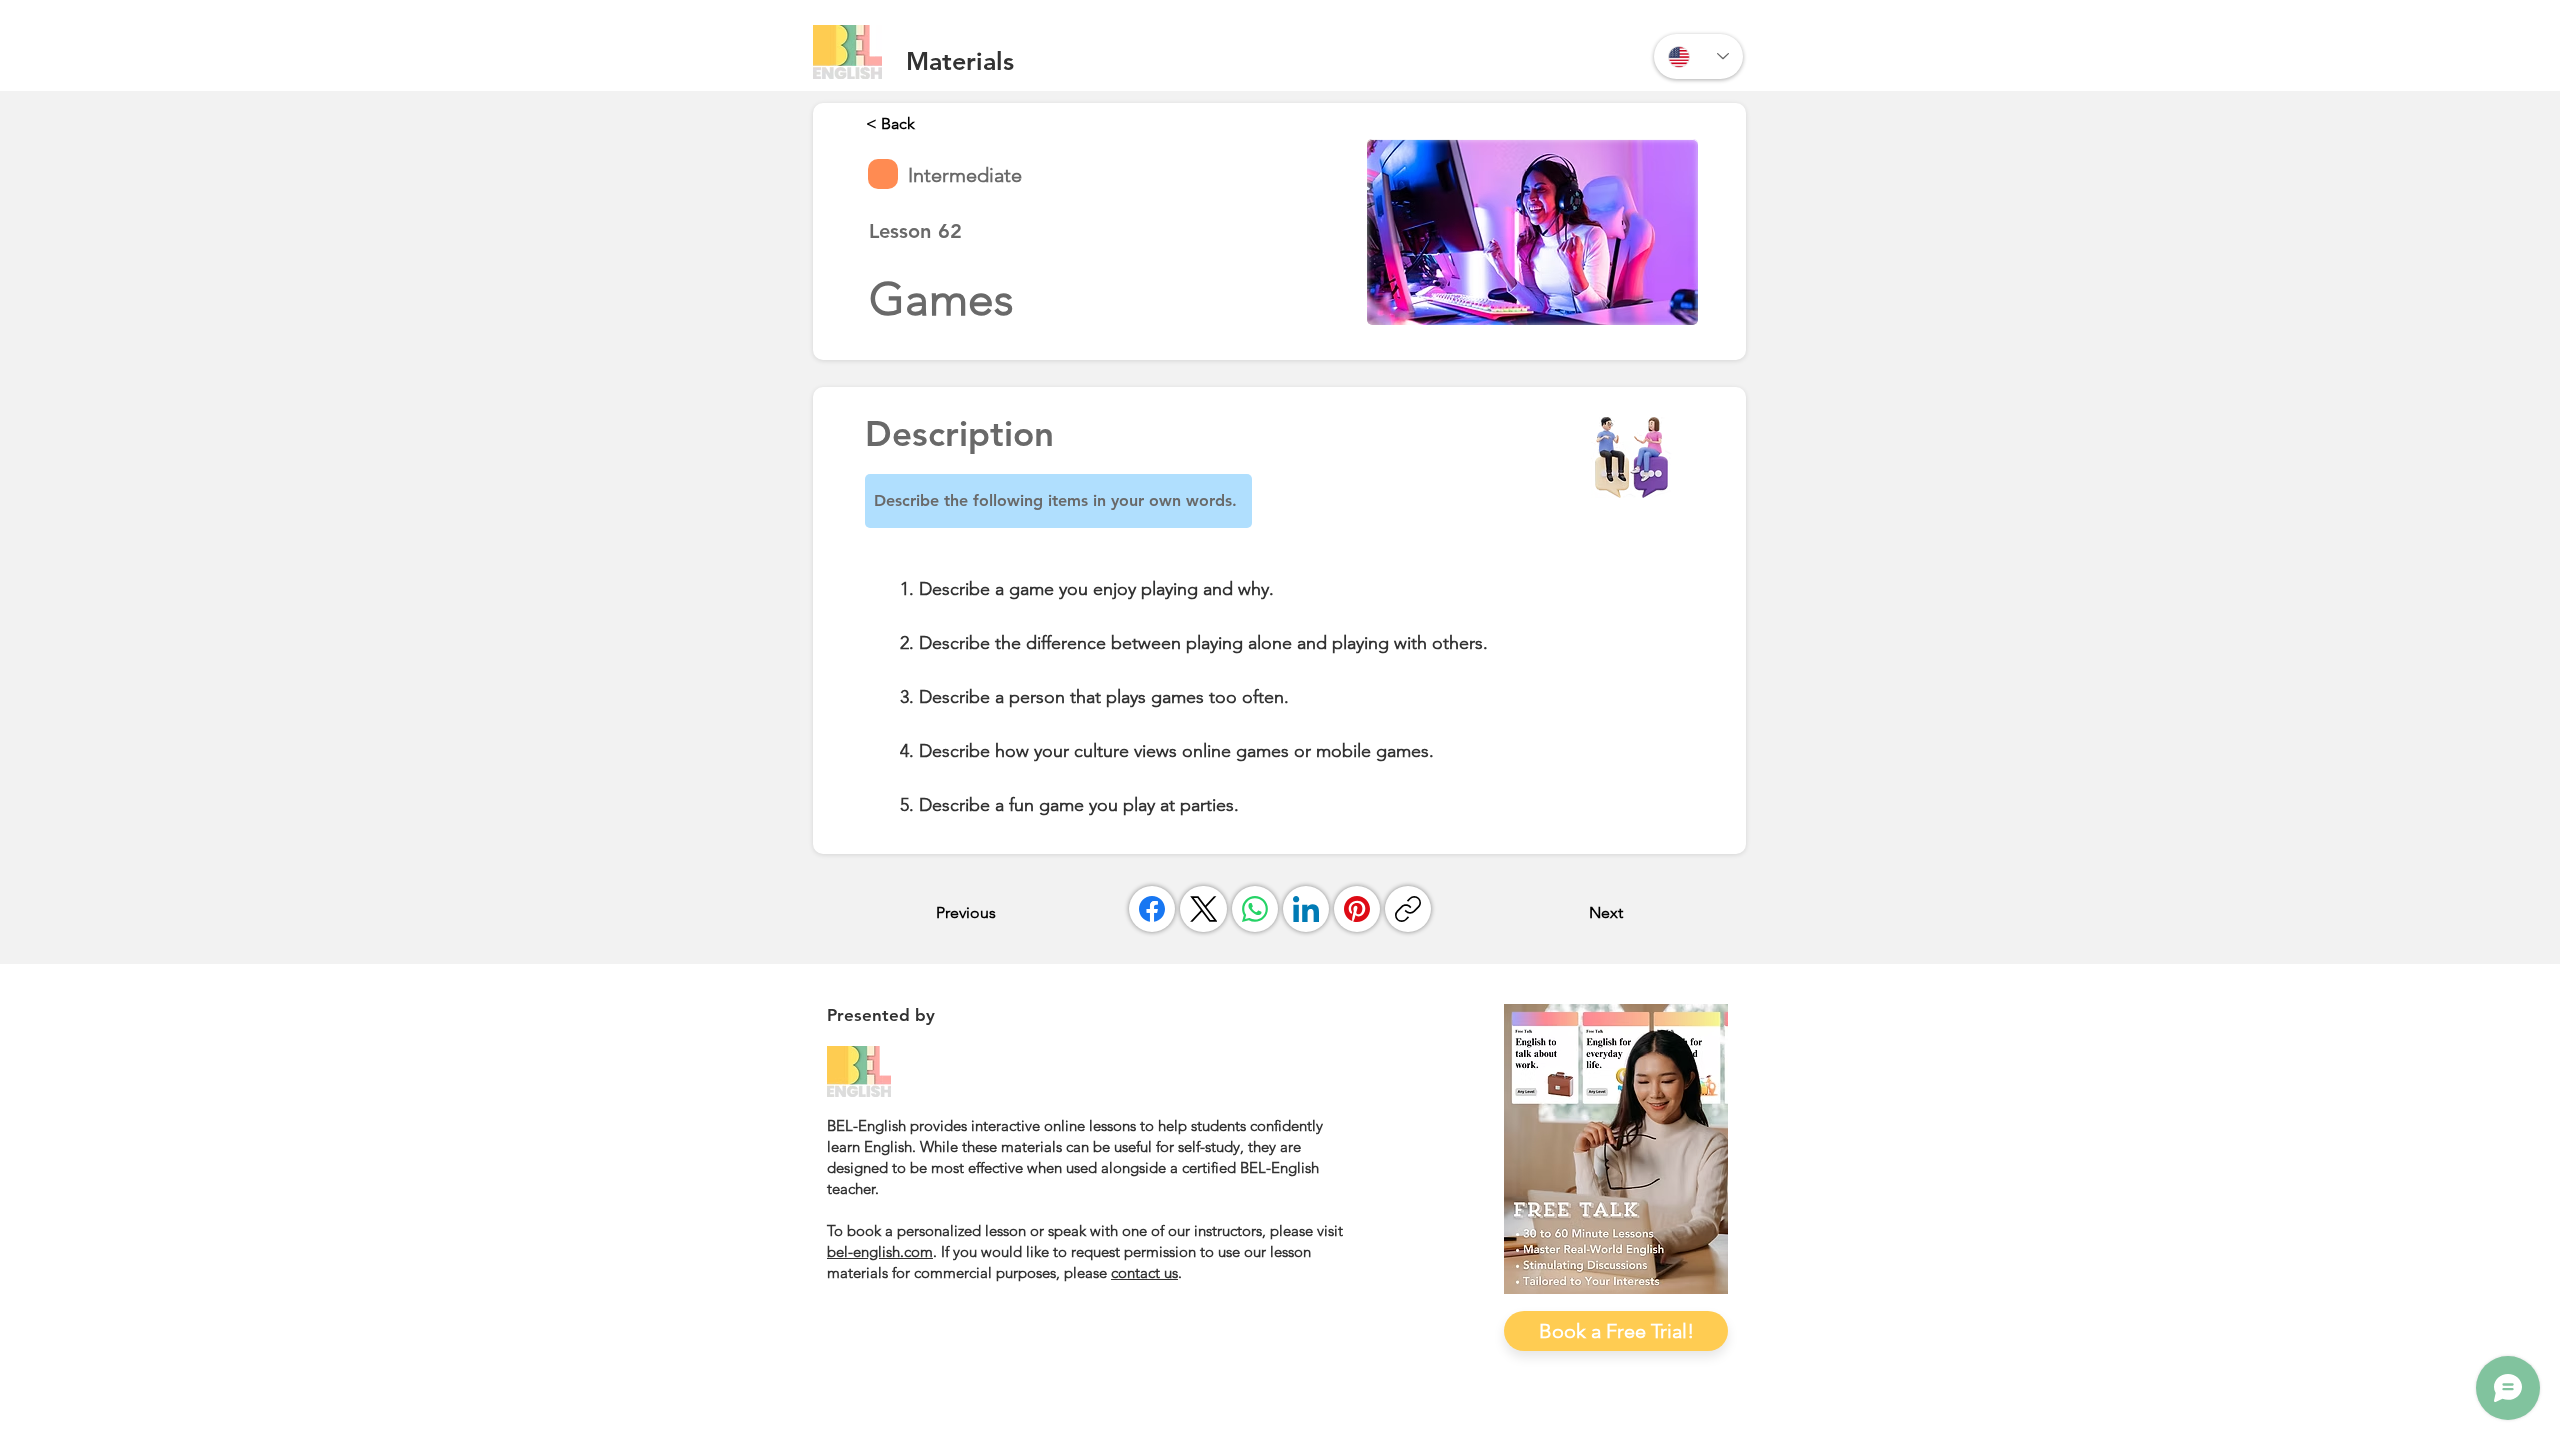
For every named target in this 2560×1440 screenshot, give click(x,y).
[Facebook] (1152, 909)
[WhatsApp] (1255, 909)
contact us (1144, 1272)
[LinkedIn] (1306, 909)
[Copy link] (1408, 909)
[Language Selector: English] (1698, 56)
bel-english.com (880, 1251)
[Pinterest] (1357, 909)
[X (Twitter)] (1204, 909)
